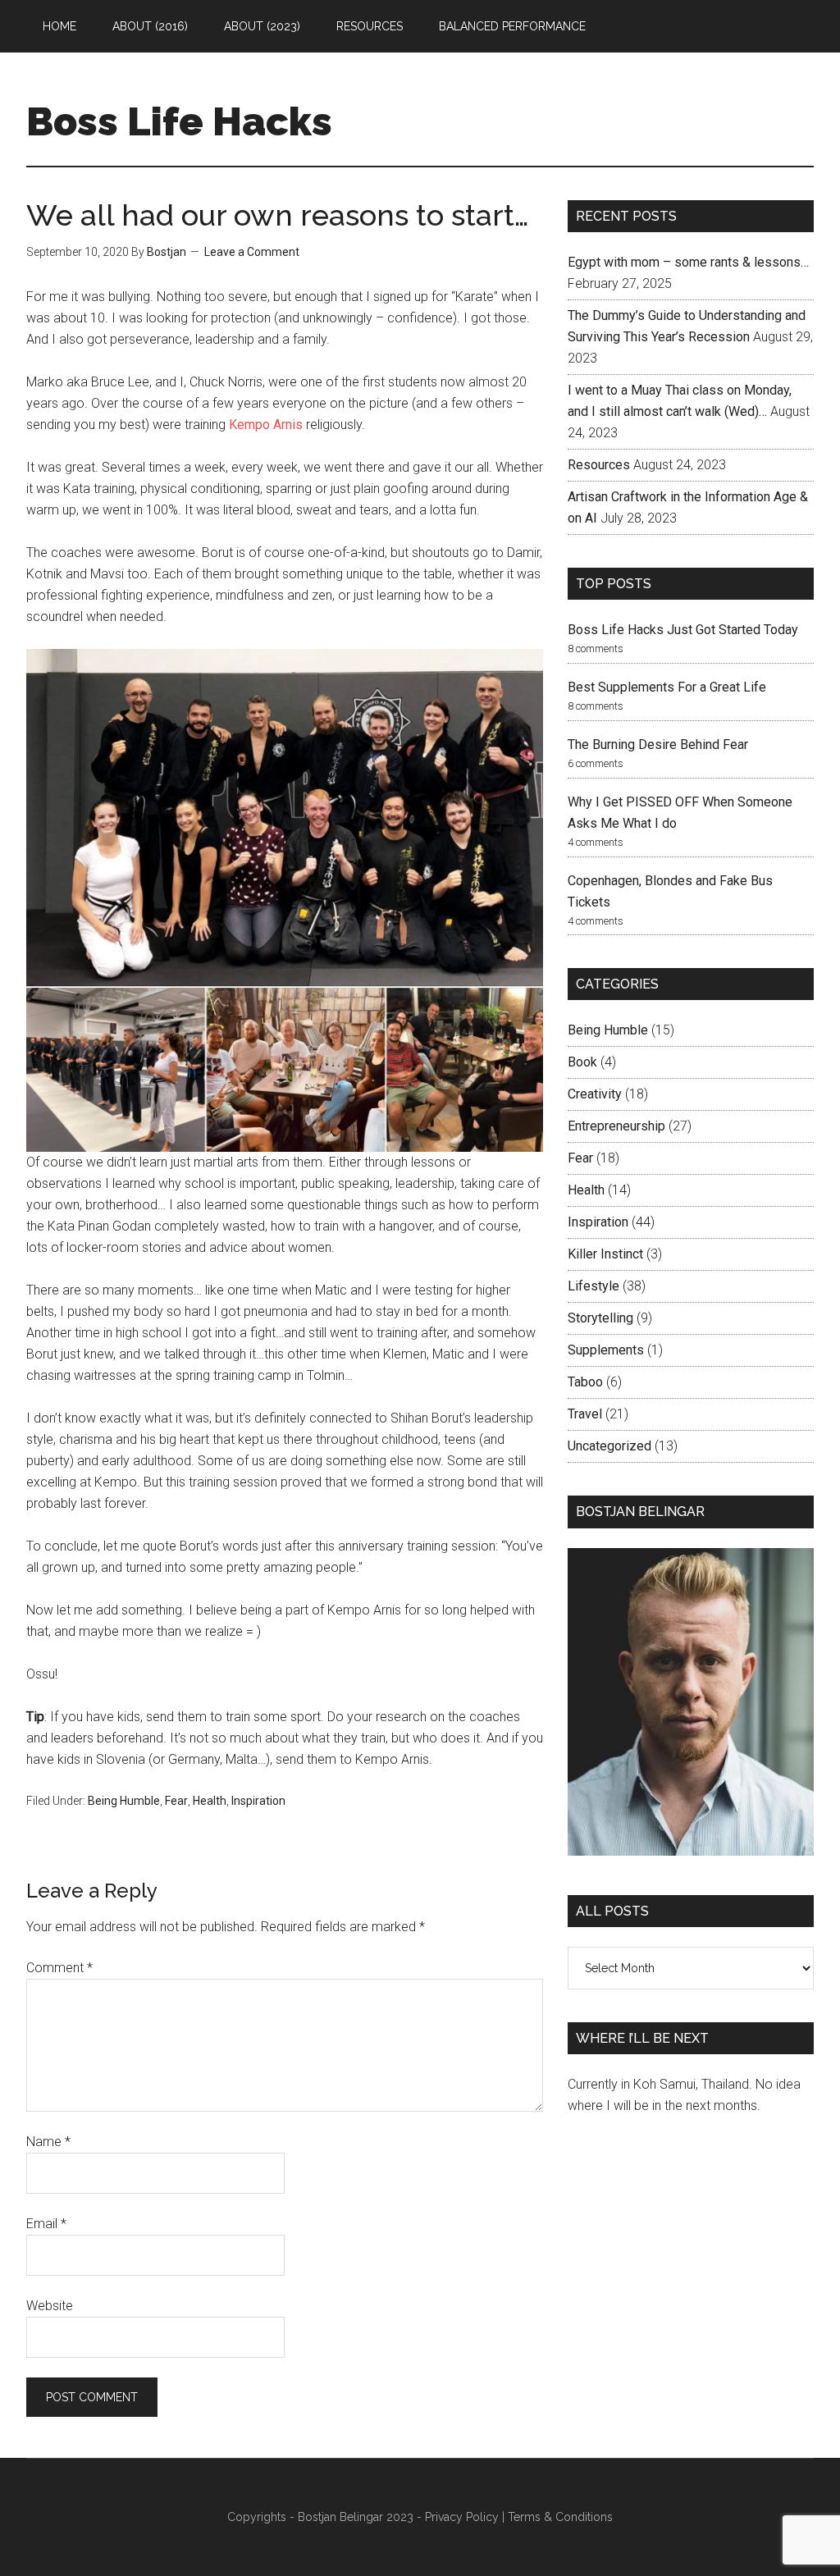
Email (46, 2224)
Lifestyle (593, 1286)
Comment (59, 1968)
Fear (176, 1801)
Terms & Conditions (560, 2517)
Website (50, 2306)
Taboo (585, 1382)
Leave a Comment (252, 252)
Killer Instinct (605, 1254)
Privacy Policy (462, 2517)
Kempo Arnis (266, 425)
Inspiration (258, 1801)
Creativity (595, 1094)
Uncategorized (609, 1446)
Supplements (606, 1350)
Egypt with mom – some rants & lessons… (688, 262)
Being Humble (124, 1801)
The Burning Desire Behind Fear (658, 744)
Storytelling (600, 1318)
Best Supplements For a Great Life (667, 687)
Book (582, 1062)
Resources (599, 465)
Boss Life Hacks (179, 121)
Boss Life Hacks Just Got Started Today (683, 630)
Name (48, 2142)
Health (210, 1801)
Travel (585, 1414)
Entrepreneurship (616, 1126)
